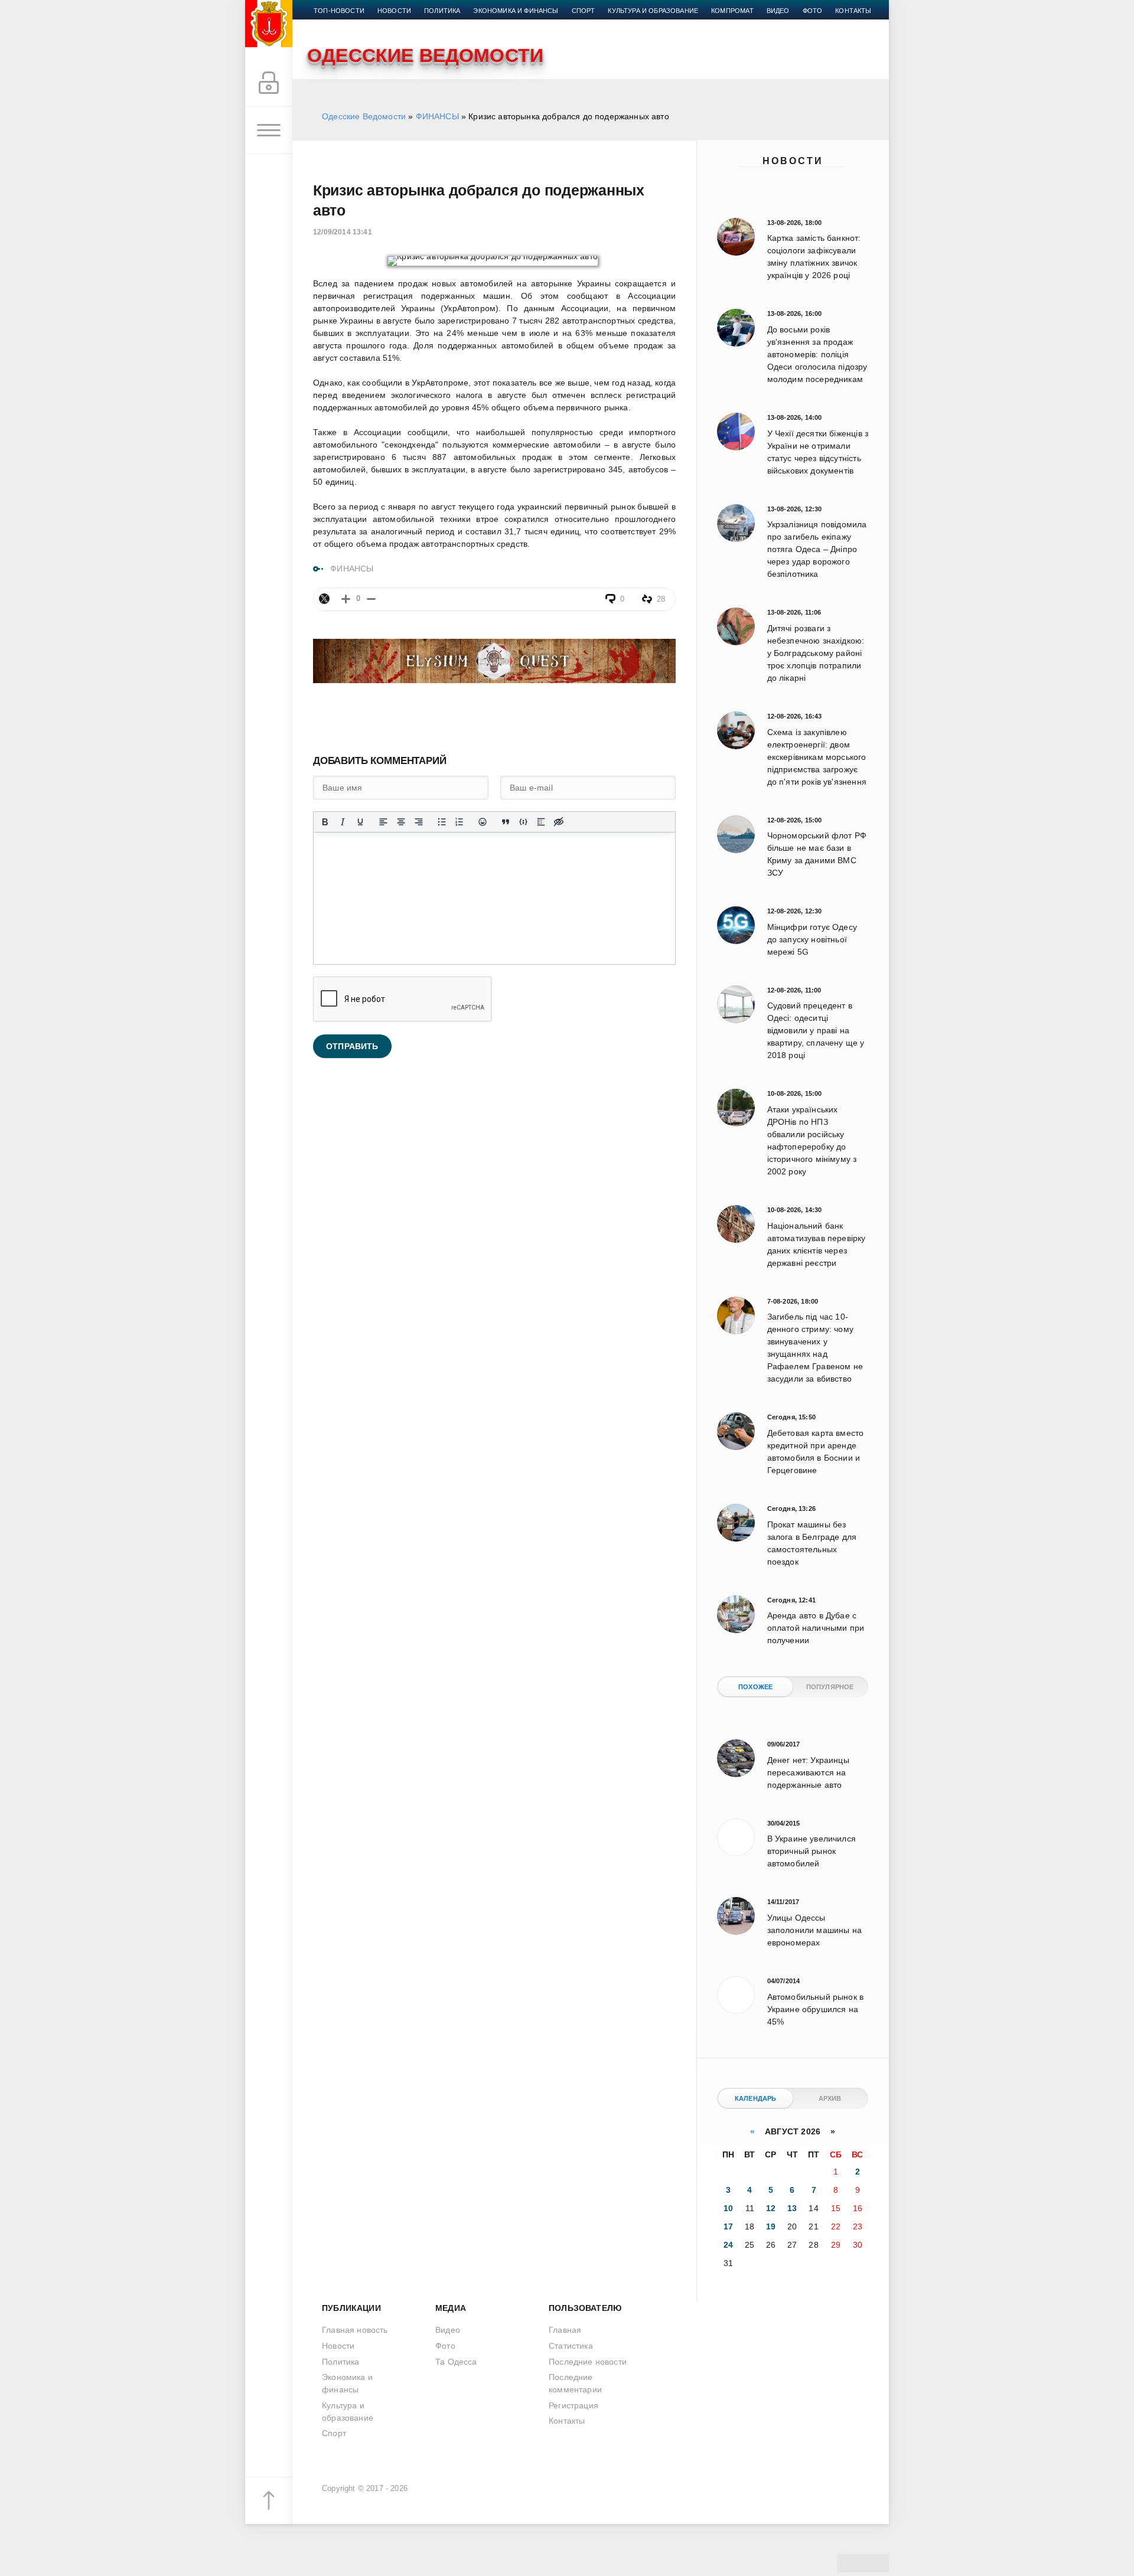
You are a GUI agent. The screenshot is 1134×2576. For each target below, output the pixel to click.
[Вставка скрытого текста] (559, 822)
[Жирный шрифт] (325, 822)
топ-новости (339, 11)
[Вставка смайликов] (483, 822)
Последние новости (588, 2362)
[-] (371, 599)
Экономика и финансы (516, 11)
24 (728, 2245)
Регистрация (573, 2405)
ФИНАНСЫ (437, 116)
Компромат (732, 11)
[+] (346, 599)
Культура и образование (653, 11)
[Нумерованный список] (460, 822)
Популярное (830, 1687)
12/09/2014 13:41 (343, 232)
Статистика (571, 2346)
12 (771, 2208)
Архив (830, 2098)
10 (728, 2208)
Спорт (584, 11)
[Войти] (269, 83)
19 (771, 2226)
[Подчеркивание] (360, 822)
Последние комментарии (575, 2383)
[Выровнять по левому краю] (383, 822)
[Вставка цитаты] (506, 822)
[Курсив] (343, 822)
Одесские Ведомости (364, 116)
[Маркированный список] (442, 822)
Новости (793, 161)
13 (792, 2208)
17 (728, 2226)
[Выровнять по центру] (401, 822)
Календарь (756, 2098)
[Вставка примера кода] (523, 822)
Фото (813, 11)
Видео (778, 11)
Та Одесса (456, 2362)
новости (394, 11)
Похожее (755, 1687)
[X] (324, 599)
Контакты (853, 11)
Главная (565, 2330)
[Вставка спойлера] (541, 822)
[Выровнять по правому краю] (419, 822)
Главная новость (355, 2330)
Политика (442, 11)
